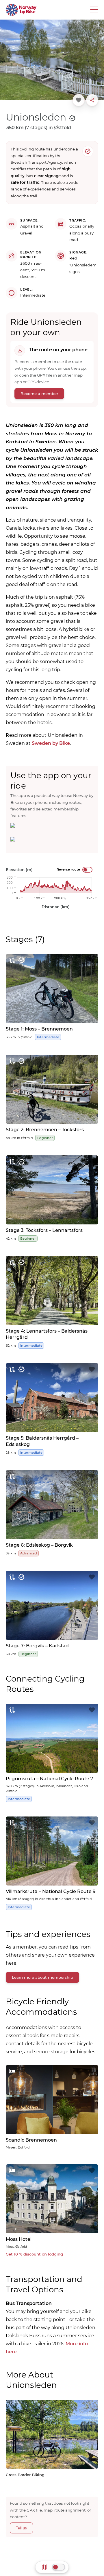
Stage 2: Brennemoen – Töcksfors (45, 1130)
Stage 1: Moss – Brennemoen (39, 1029)
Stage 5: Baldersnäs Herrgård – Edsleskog (42, 1441)
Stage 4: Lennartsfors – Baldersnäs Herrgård (47, 1334)
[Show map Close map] (58, 2567)
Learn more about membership (42, 1977)
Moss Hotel (19, 2239)
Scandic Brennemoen (31, 2140)
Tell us (21, 2528)
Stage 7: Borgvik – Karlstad (37, 1646)
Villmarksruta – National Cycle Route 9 (51, 1891)
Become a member (39, 394)
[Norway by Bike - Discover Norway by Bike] (21, 10)
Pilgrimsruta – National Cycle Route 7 (50, 1779)
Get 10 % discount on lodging (34, 2254)
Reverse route (68, 869)
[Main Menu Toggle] (94, 10)
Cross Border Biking (25, 2475)
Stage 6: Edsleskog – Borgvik (39, 1545)
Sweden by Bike (51, 743)
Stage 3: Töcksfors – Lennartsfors (44, 1230)
